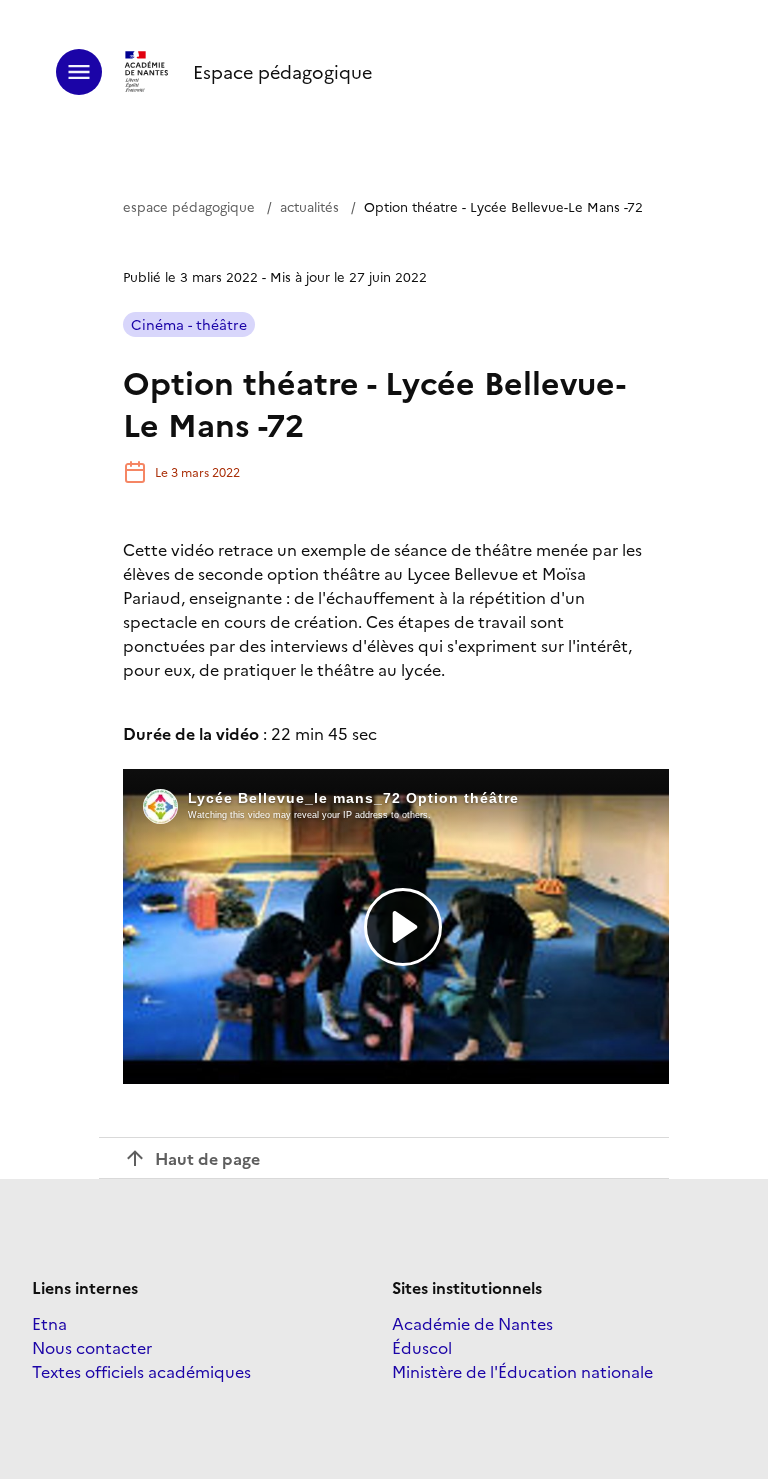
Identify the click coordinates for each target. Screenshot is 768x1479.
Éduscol (422, 1347)
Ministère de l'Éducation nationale (522, 1371)
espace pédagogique (189, 206)
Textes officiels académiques (141, 1371)
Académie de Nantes (472, 1323)
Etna (49, 1323)
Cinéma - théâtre (189, 324)
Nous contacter (92, 1347)
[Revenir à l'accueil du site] (147, 72)
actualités (309, 206)
